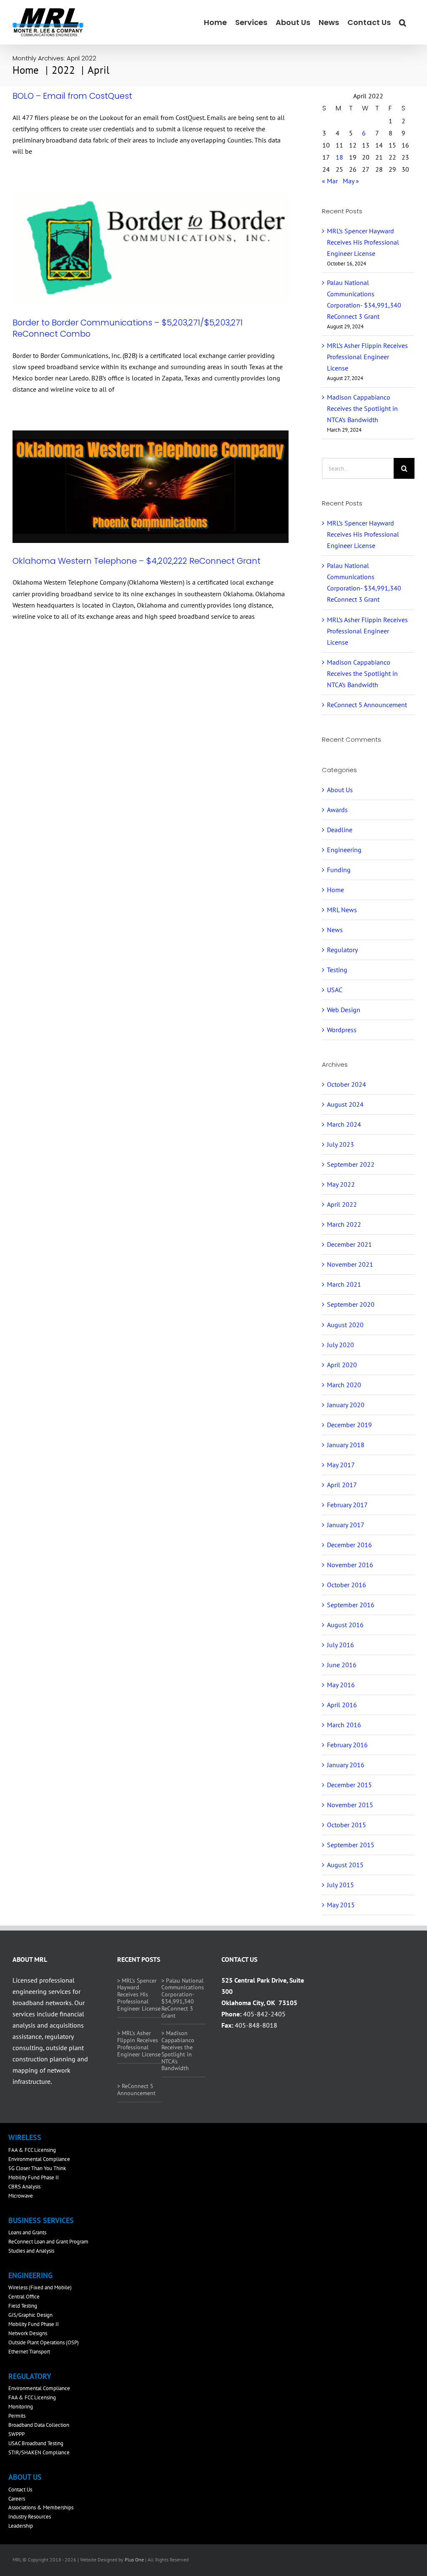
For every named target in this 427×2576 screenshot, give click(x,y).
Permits (17, 2416)
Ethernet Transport (29, 2352)
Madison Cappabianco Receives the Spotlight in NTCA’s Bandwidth (362, 408)
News (335, 930)
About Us (340, 790)
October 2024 (347, 1084)
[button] (403, 22)
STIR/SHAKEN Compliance (39, 2452)
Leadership (21, 2526)
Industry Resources (30, 2517)
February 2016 (347, 1745)
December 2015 (349, 1785)
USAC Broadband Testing (36, 2443)
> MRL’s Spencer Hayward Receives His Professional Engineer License (139, 1995)
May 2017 (341, 1465)
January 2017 (346, 1525)
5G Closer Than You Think (37, 2168)
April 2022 (342, 1204)
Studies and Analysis (31, 2251)
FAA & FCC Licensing (32, 2150)
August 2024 (345, 1104)
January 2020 (346, 1405)
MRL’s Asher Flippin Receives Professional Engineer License (367, 357)
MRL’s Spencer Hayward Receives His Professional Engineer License (363, 242)
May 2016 (341, 1685)
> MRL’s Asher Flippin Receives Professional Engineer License (139, 2043)
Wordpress (342, 1030)
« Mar (330, 181)
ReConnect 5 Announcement (367, 705)
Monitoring (21, 2407)
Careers (17, 2499)
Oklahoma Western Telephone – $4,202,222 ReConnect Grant (137, 561)
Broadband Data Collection (39, 2425)
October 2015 (347, 1825)
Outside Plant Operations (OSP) (44, 2342)
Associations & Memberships (41, 2507)
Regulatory (342, 950)
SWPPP (16, 2434)
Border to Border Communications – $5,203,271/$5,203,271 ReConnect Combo (128, 328)
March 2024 (344, 1124)
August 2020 (345, 1325)
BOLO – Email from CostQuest (72, 96)
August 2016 (345, 1625)
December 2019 (349, 1425)
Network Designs (28, 2333)
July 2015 (340, 1885)
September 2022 (351, 1164)
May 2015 (341, 1905)
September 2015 (351, 1845)
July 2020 (340, 1345)
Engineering (344, 850)
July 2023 (340, 1144)
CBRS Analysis (24, 2187)
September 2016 (351, 1605)
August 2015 (345, 1865)
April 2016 (342, 1705)
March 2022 (344, 1224)
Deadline (340, 830)
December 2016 (349, 1545)
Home (335, 890)
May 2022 (341, 1184)
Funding (339, 870)
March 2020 (344, 1385)
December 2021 (349, 1244)
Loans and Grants (27, 2232)
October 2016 (347, 1585)
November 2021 (350, 1264)
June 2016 (342, 1665)
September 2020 (351, 1304)
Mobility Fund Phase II (34, 2177)
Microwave (21, 2196)
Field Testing (23, 2306)
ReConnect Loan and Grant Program (48, 2242)
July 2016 (340, 1645)
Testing (337, 970)
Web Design (344, 1010)
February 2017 (347, 1505)
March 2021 (344, 1284)
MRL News (342, 910)
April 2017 (342, 1485)
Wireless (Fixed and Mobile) (40, 2287)
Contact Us (20, 2490)
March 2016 (344, 1725)
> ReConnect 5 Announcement (136, 2090)
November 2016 (350, 1565)
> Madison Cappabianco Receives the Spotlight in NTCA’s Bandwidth (178, 2051)
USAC (335, 990)
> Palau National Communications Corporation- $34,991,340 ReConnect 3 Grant (183, 1998)
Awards (337, 810)
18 (339, 157)
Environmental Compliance (39, 2159)
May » (351, 181)
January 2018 (346, 1445)
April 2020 (342, 1365)
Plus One (134, 2560)
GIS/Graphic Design (30, 2315)
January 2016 (346, 1765)
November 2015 (350, 1805)
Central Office (24, 2297)
